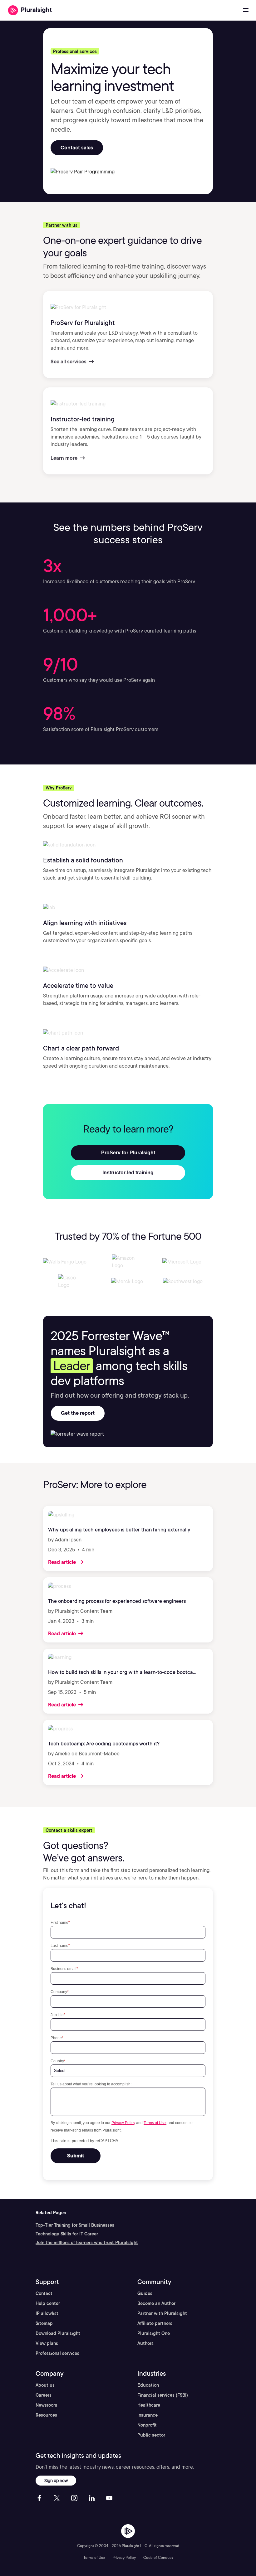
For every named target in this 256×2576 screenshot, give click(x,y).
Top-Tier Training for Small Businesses (75, 2225)
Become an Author (156, 2303)
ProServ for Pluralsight (128, 1153)
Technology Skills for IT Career (67, 2234)
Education (148, 2385)
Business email (64, 1969)
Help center (48, 2303)
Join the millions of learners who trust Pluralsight (87, 2243)
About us (45, 2385)
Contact (44, 2293)
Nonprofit (147, 2425)
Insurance (148, 2415)
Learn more (65, 458)
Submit (76, 2156)
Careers (44, 2395)
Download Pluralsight (58, 2333)
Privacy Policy (123, 2123)
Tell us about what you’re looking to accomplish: (91, 2084)
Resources (46, 2415)
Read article (63, 1562)
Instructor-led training (128, 1173)
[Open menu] (246, 10)
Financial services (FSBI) (163, 2395)
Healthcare (149, 2405)
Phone (57, 2038)
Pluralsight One (154, 2333)
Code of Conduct (158, 2557)
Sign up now (56, 2480)
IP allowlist (47, 2313)
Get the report (78, 1413)
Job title (58, 2015)
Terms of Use (155, 2123)
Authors (145, 2343)
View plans (47, 2343)
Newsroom (46, 2405)
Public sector (151, 2435)
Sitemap (44, 2323)
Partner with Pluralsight (162, 2313)
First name (60, 1922)
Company (60, 1992)
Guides (145, 2293)
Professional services (57, 2353)
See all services (69, 362)
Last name (60, 1945)
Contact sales (77, 148)
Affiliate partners (155, 2323)
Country (58, 2061)
